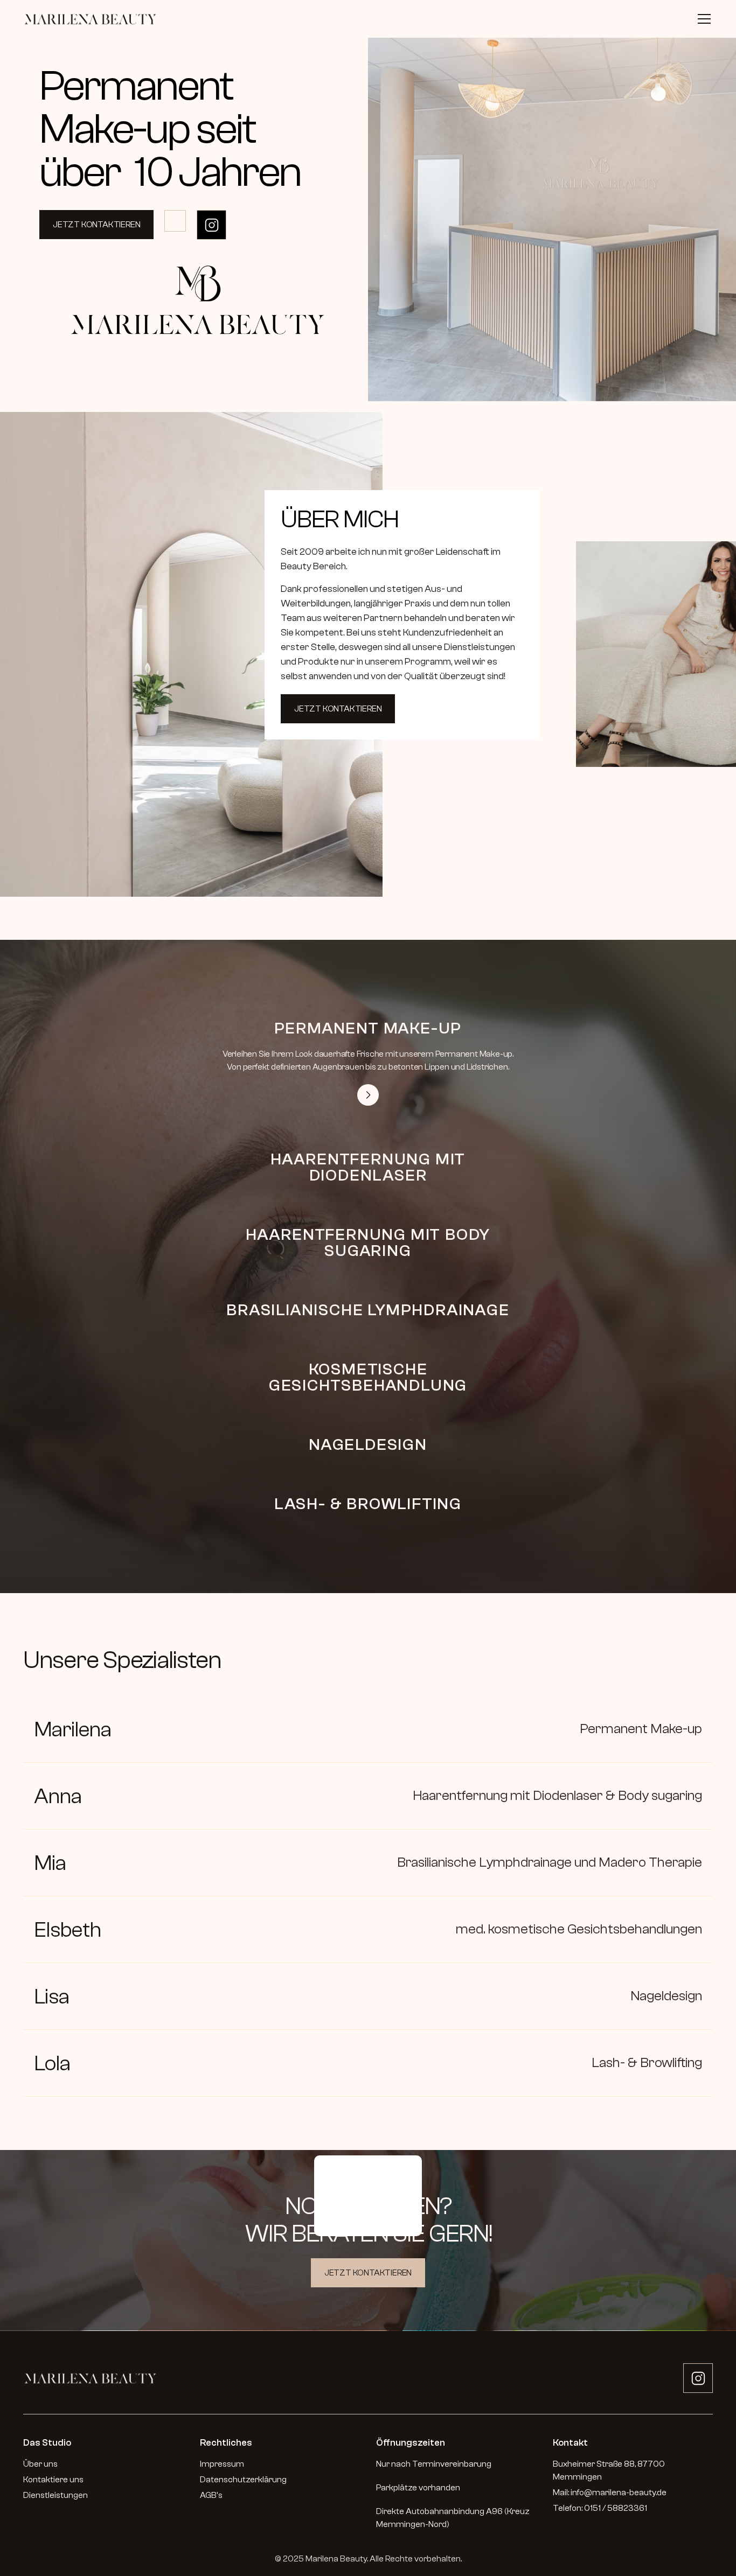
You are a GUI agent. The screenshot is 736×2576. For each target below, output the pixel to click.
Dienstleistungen (55, 2495)
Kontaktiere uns (53, 2480)
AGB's (211, 2495)
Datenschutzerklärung (243, 2480)
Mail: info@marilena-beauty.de (610, 2493)
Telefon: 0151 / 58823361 (600, 2508)
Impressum (222, 2464)
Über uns (40, 2464)
